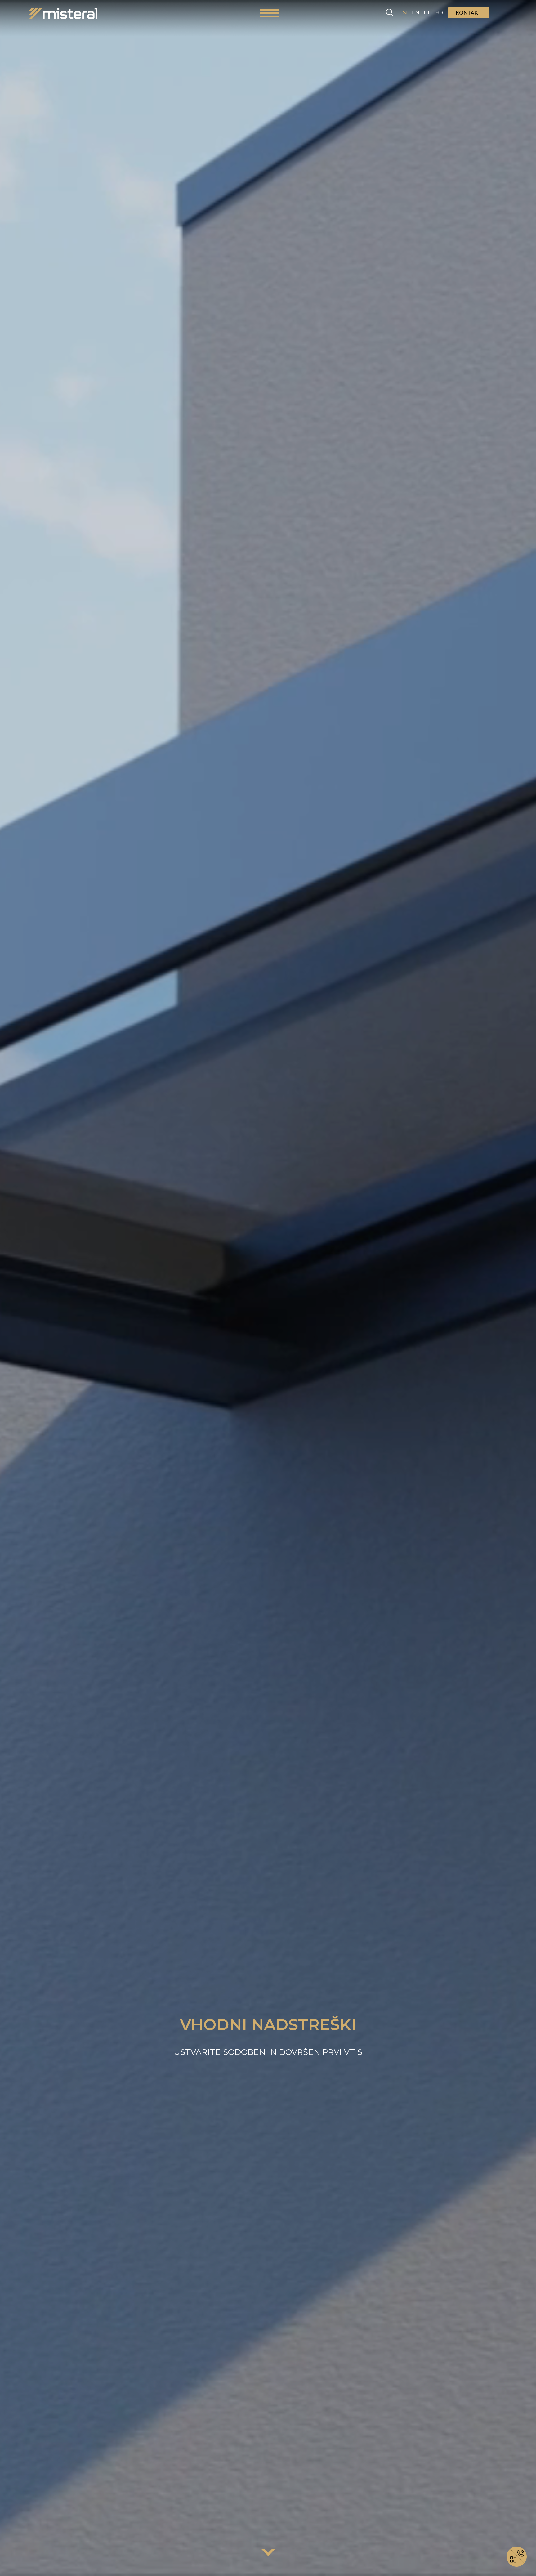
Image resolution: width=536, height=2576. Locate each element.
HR (439, 13)
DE (427, 13)
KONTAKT (469, 13)
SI (405, 13)
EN (416, 13)
